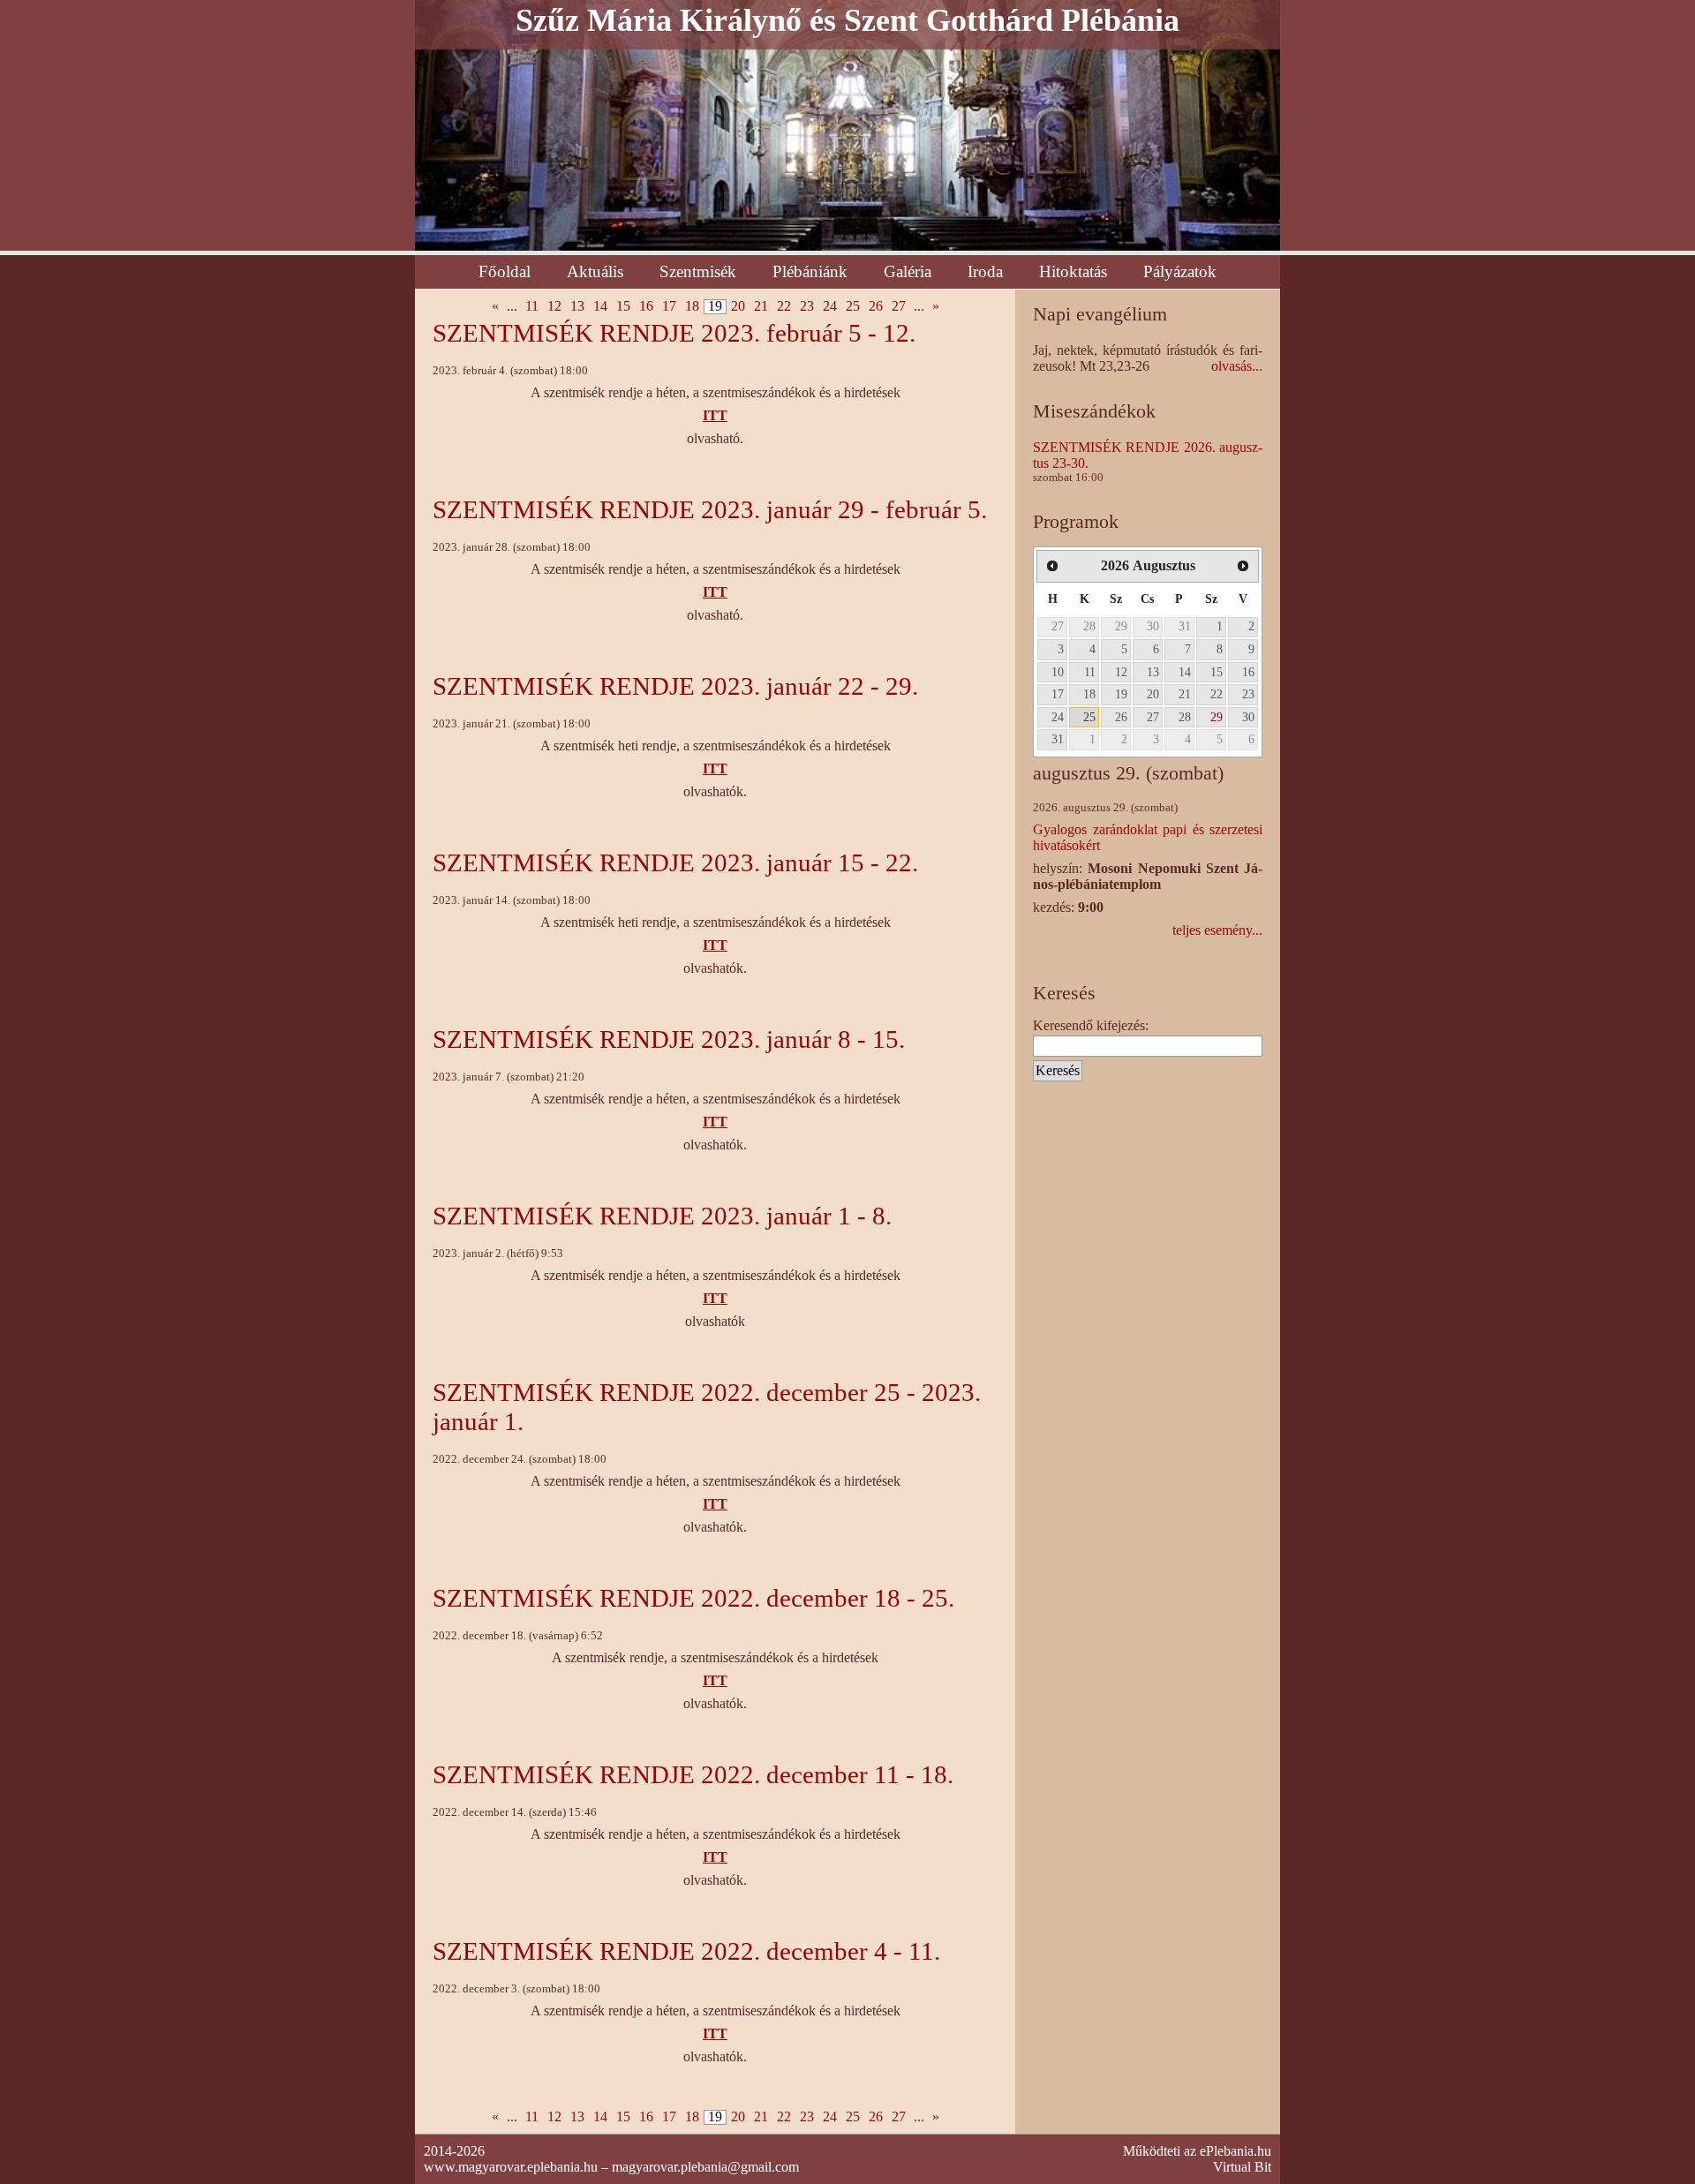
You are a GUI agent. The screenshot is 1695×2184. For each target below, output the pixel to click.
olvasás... (1237, 366)
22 (784, 306)
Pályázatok (1180, 271)
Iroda (985, 271)
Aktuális (595, 271)
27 (899, 306)
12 (554, 306)
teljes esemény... (1217, 930)
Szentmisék (698, 271)
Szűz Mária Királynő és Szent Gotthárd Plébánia (847, 20)
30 (1153, 626)
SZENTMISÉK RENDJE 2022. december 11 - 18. (693, 1774)
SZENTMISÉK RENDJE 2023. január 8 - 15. (669, 1039)
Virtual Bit (1242, 2167)
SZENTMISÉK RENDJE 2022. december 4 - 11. (686, 1951)
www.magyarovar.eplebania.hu (511, 2167)
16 (646, 306)
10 (1058, 672)
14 (600, 306)
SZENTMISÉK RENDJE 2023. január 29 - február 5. (710, 509)
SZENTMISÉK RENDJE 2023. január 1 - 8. (662, 1216)
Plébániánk (810, 271)
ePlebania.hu (1235, 2151)
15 (623, 306)
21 (761, 306)
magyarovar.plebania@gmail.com (705, 2167)
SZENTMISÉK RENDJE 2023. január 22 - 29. (675, 686)
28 (1089, 626)
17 (669, 306)
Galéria (908, 271)
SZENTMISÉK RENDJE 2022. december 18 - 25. (693, 1598)
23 (807, 306)
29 (1121, 626)
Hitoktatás (1073, 271)
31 (1185, 626)
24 (830, 306)
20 (738, 306)
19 (1121, 694)
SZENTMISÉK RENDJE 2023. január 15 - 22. (675, 862)
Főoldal (505, 271)
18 (692, 306)
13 (577, 306)
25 (853, 306)
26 (876, 306)
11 (532, 306)
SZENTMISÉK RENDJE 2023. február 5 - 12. (674, 333)
